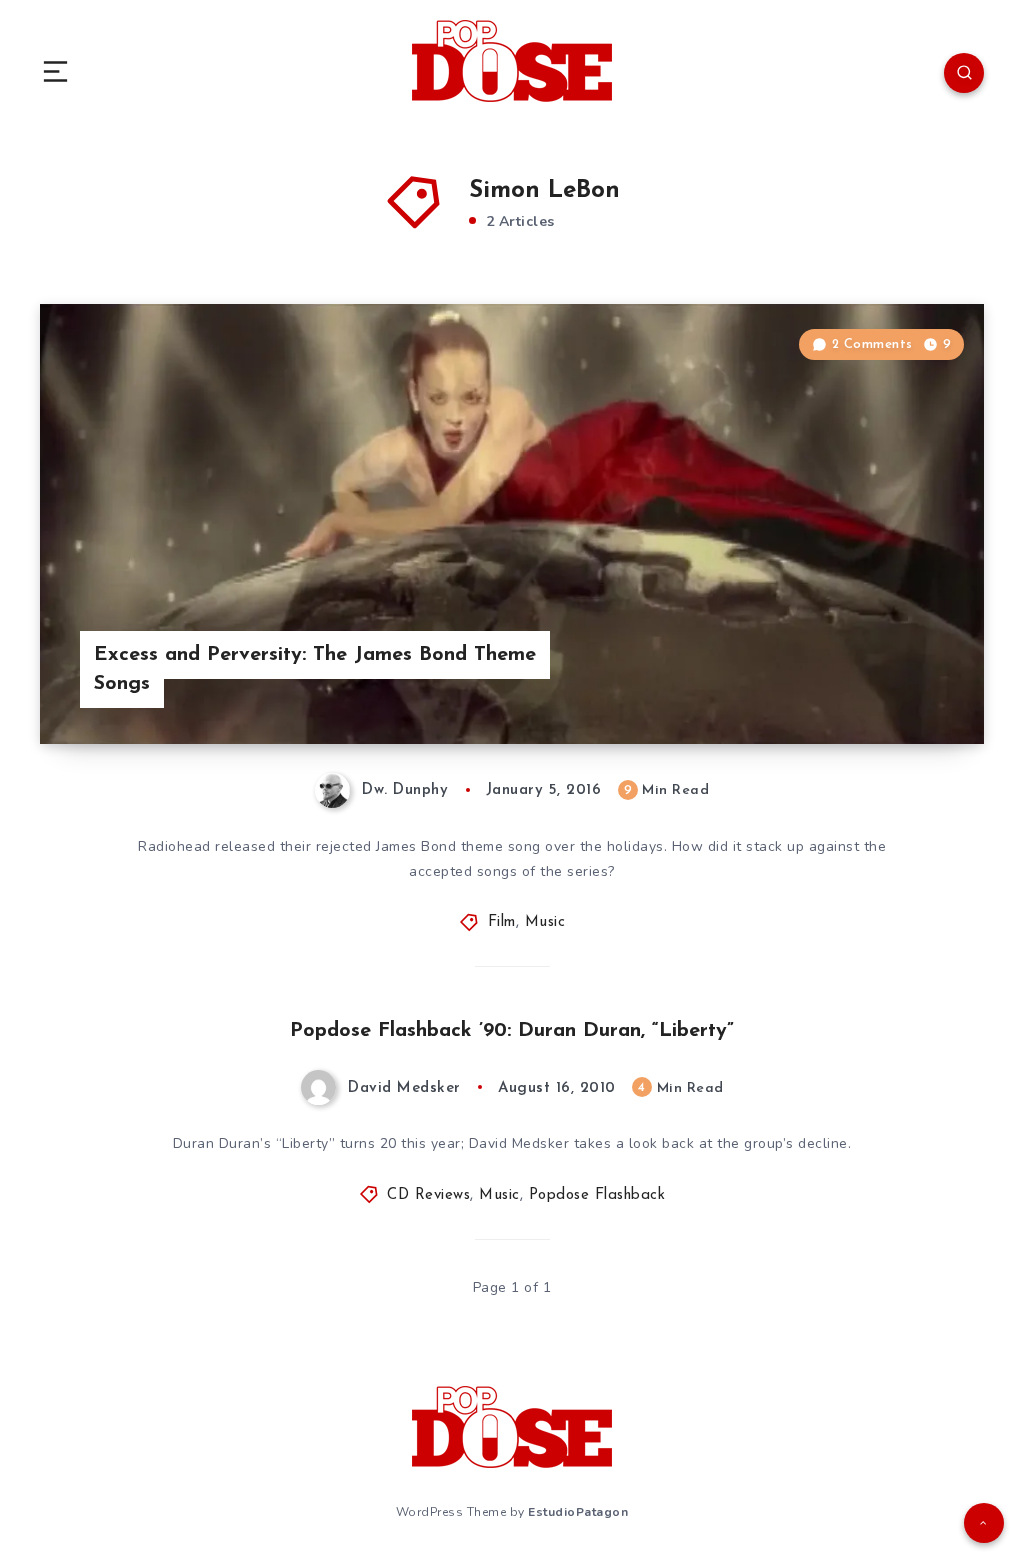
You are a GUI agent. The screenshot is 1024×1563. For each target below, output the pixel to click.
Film (502, 922)
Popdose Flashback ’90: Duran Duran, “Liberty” (512, 1031)
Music (545, 922)
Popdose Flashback (597, 1195)
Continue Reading (914, 687)
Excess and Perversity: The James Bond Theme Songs (315, 669)
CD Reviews (428, 1195)
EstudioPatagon (578, 1512)
